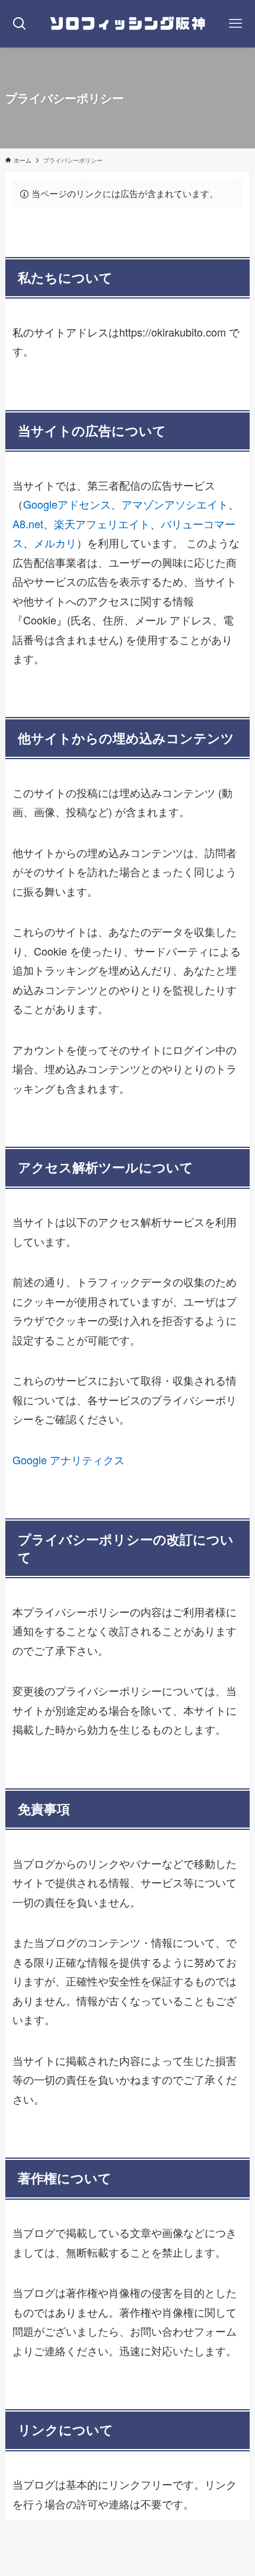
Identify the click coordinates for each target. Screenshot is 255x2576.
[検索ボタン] (20, 24)
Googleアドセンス (67, 504)
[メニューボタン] (235, 24)
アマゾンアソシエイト (175, 504)
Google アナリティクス (68, 1460)
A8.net (28, 524)
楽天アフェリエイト (102, 524)
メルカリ (55, 543)
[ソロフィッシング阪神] (128, 24)
